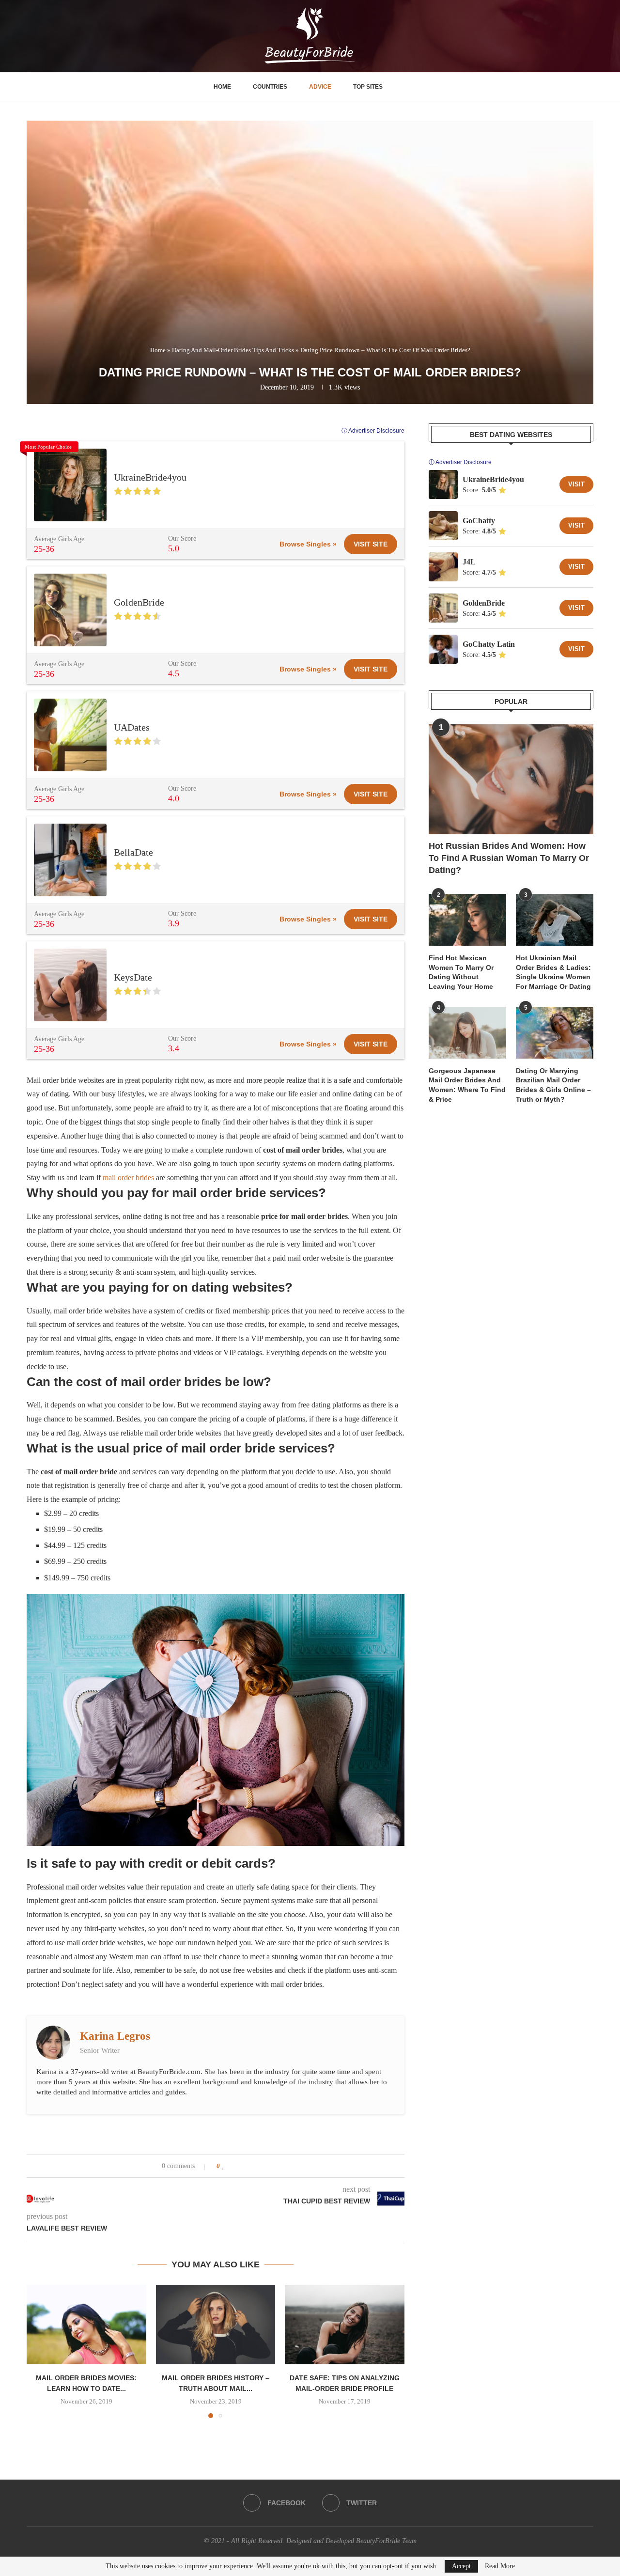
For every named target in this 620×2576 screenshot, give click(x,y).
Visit (576, 484)
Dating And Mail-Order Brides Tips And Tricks (233, 350)
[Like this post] (224, 2166)
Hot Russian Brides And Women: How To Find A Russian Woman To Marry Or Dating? (509, 858)
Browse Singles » (308, 544)
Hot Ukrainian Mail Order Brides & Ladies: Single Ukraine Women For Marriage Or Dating (553, 972)
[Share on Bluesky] (270, 2166)
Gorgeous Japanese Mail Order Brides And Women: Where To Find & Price (467, 1085)
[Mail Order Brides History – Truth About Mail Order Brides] (216, 2325)
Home (222, 87)
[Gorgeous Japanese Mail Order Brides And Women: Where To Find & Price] (467, 1033)
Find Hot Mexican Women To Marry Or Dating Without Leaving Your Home (461, 972)
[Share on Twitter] (242, 2166)
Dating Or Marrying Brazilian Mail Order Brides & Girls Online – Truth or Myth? (553, 1085)
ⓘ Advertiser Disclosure (373, 431)
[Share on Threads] (261, 2166)
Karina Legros (115, 2036)
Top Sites (368, 87)
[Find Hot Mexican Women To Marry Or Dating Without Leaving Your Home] (467, 920)
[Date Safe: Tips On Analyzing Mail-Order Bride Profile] (345, 2325)
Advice (320, 87)
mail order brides (128, 1178)
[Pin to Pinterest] (252, 2166)
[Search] (402, 87)
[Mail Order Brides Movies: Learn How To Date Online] (86, 2325)
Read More (500, 2566)
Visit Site (371, 544)
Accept (461, 2566)
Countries (270, 87)
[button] (40, 2351)
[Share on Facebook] (233, 2166)
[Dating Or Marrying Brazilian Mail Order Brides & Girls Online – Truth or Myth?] (555, 1033)
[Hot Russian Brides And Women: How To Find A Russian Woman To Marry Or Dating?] (511, 779)
